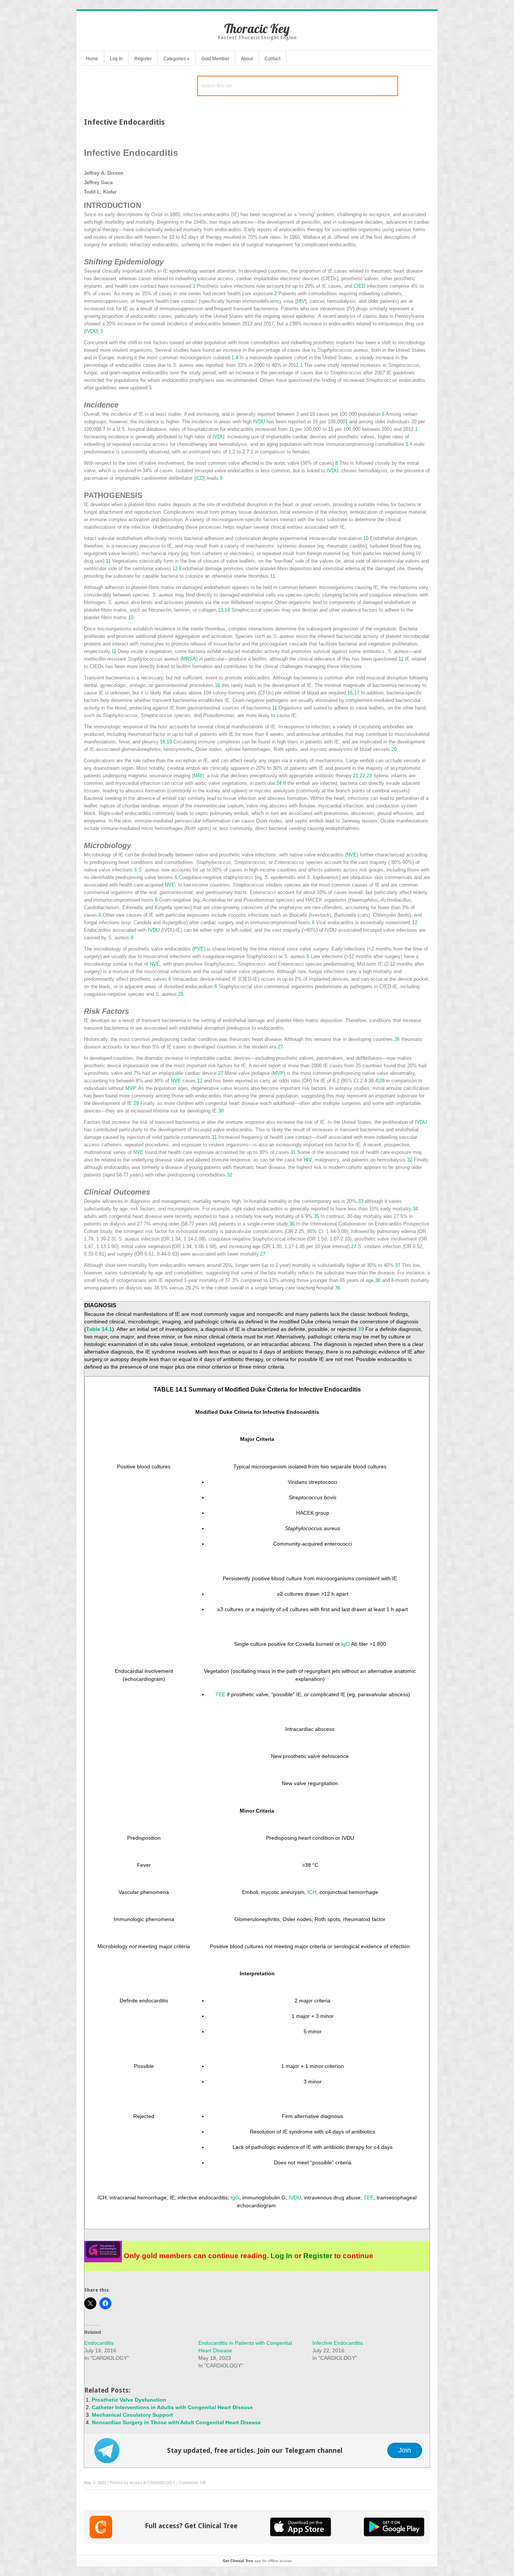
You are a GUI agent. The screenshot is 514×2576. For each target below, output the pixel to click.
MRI (198, 776)
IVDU (91, 331)
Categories (176, 59)
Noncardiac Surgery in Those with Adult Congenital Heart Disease (176, 2422)
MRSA (189, 659)
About (247, 59)
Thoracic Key (257, 28)
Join (405, 2450)
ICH (312, 1892)
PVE (199, 949)
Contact (272, 59)
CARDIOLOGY (161, 2483)
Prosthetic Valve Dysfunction (129, 2400)
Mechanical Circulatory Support (132, 2415)
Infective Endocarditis (338, 2343)
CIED (360, 286)
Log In (116, 59)
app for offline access (257, 2561)
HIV (301, 301)
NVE (352, 855)
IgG (346, 1644)
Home (92, 59)
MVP (278, 1073)
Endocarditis (99, 2343)
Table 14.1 (99, 1329)
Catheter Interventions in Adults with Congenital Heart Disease (172, 2407)
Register (143, 59)
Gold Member (215, 59)
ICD (199, 478)
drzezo (136, 2483)
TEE (220, 1694)
